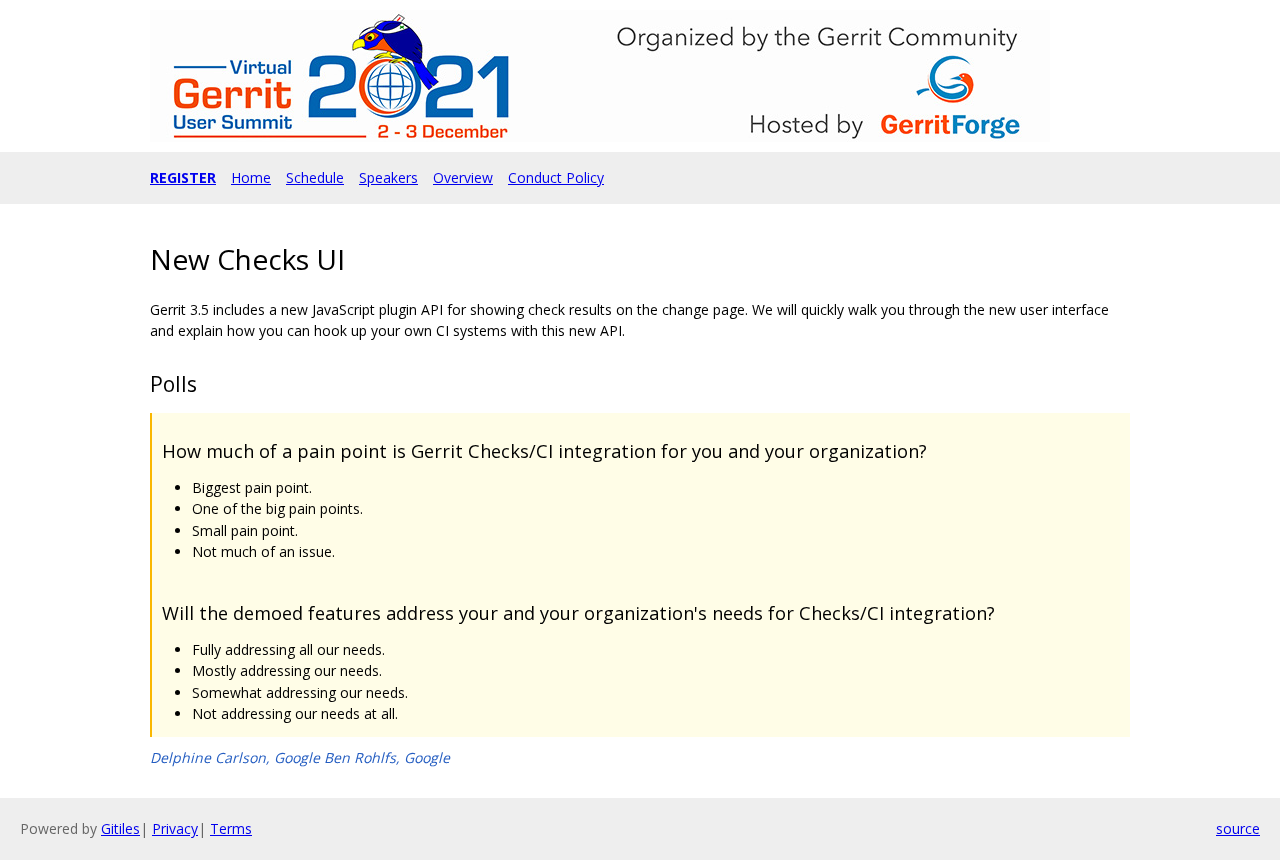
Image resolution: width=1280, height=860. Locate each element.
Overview (463, 177)
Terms (231, 828)
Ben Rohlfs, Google (387, 757)
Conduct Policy (556, 177)
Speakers (388, 177)
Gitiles (120, 828)
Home (251, 177)
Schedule (315, 177)
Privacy (175, 828)
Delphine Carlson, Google (235, 757)
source (1238, 828)
